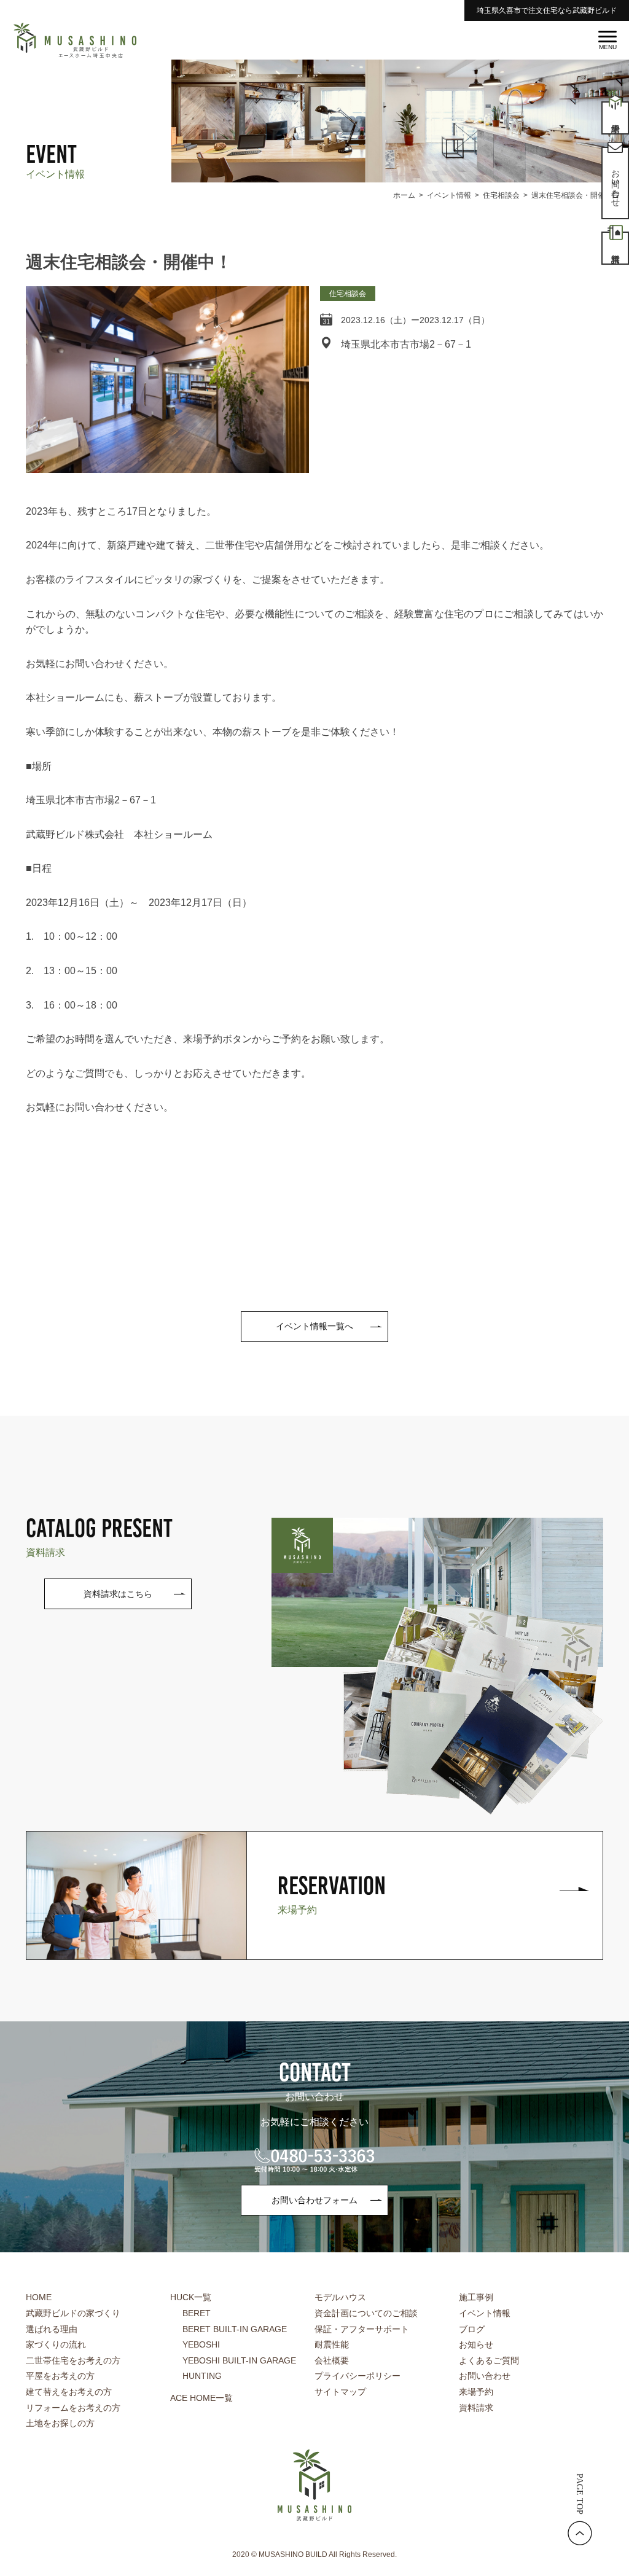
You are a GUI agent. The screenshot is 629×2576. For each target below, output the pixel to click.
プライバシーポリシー (357, 2376)
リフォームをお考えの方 (73, 2408)
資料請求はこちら (118, 1594)
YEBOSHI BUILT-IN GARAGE (239, 2360)
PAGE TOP (580, 2494)
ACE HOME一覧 (201, 2398)
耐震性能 (332, 2344)
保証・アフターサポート (362, 2329)
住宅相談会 (348, 294)
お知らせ (476, 2344)
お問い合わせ (485, 2376)
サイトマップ (340, 2392)
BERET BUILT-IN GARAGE (235, 2329)
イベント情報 (485, 2313)
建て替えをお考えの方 (69, 2392)
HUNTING (202, 2376)
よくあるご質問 (489, 2360)
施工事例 (476, 2297)
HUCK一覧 (191, 2297)
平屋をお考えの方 (60, 2376)
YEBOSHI (201, 2344)
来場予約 (476, 2392)
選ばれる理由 (52, 2329)
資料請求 (476, 2408)
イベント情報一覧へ (314, 1326)
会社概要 (332, 2360)
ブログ (472, 2329)
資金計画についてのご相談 (366, 2313)
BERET (197, 2313)
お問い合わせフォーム (314, 2200)
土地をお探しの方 (60, 2423)
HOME (39, 2297)
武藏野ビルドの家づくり (73, 2313)
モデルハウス (340, 2297)
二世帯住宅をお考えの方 (73, 2360)
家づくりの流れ (56, 2344)
